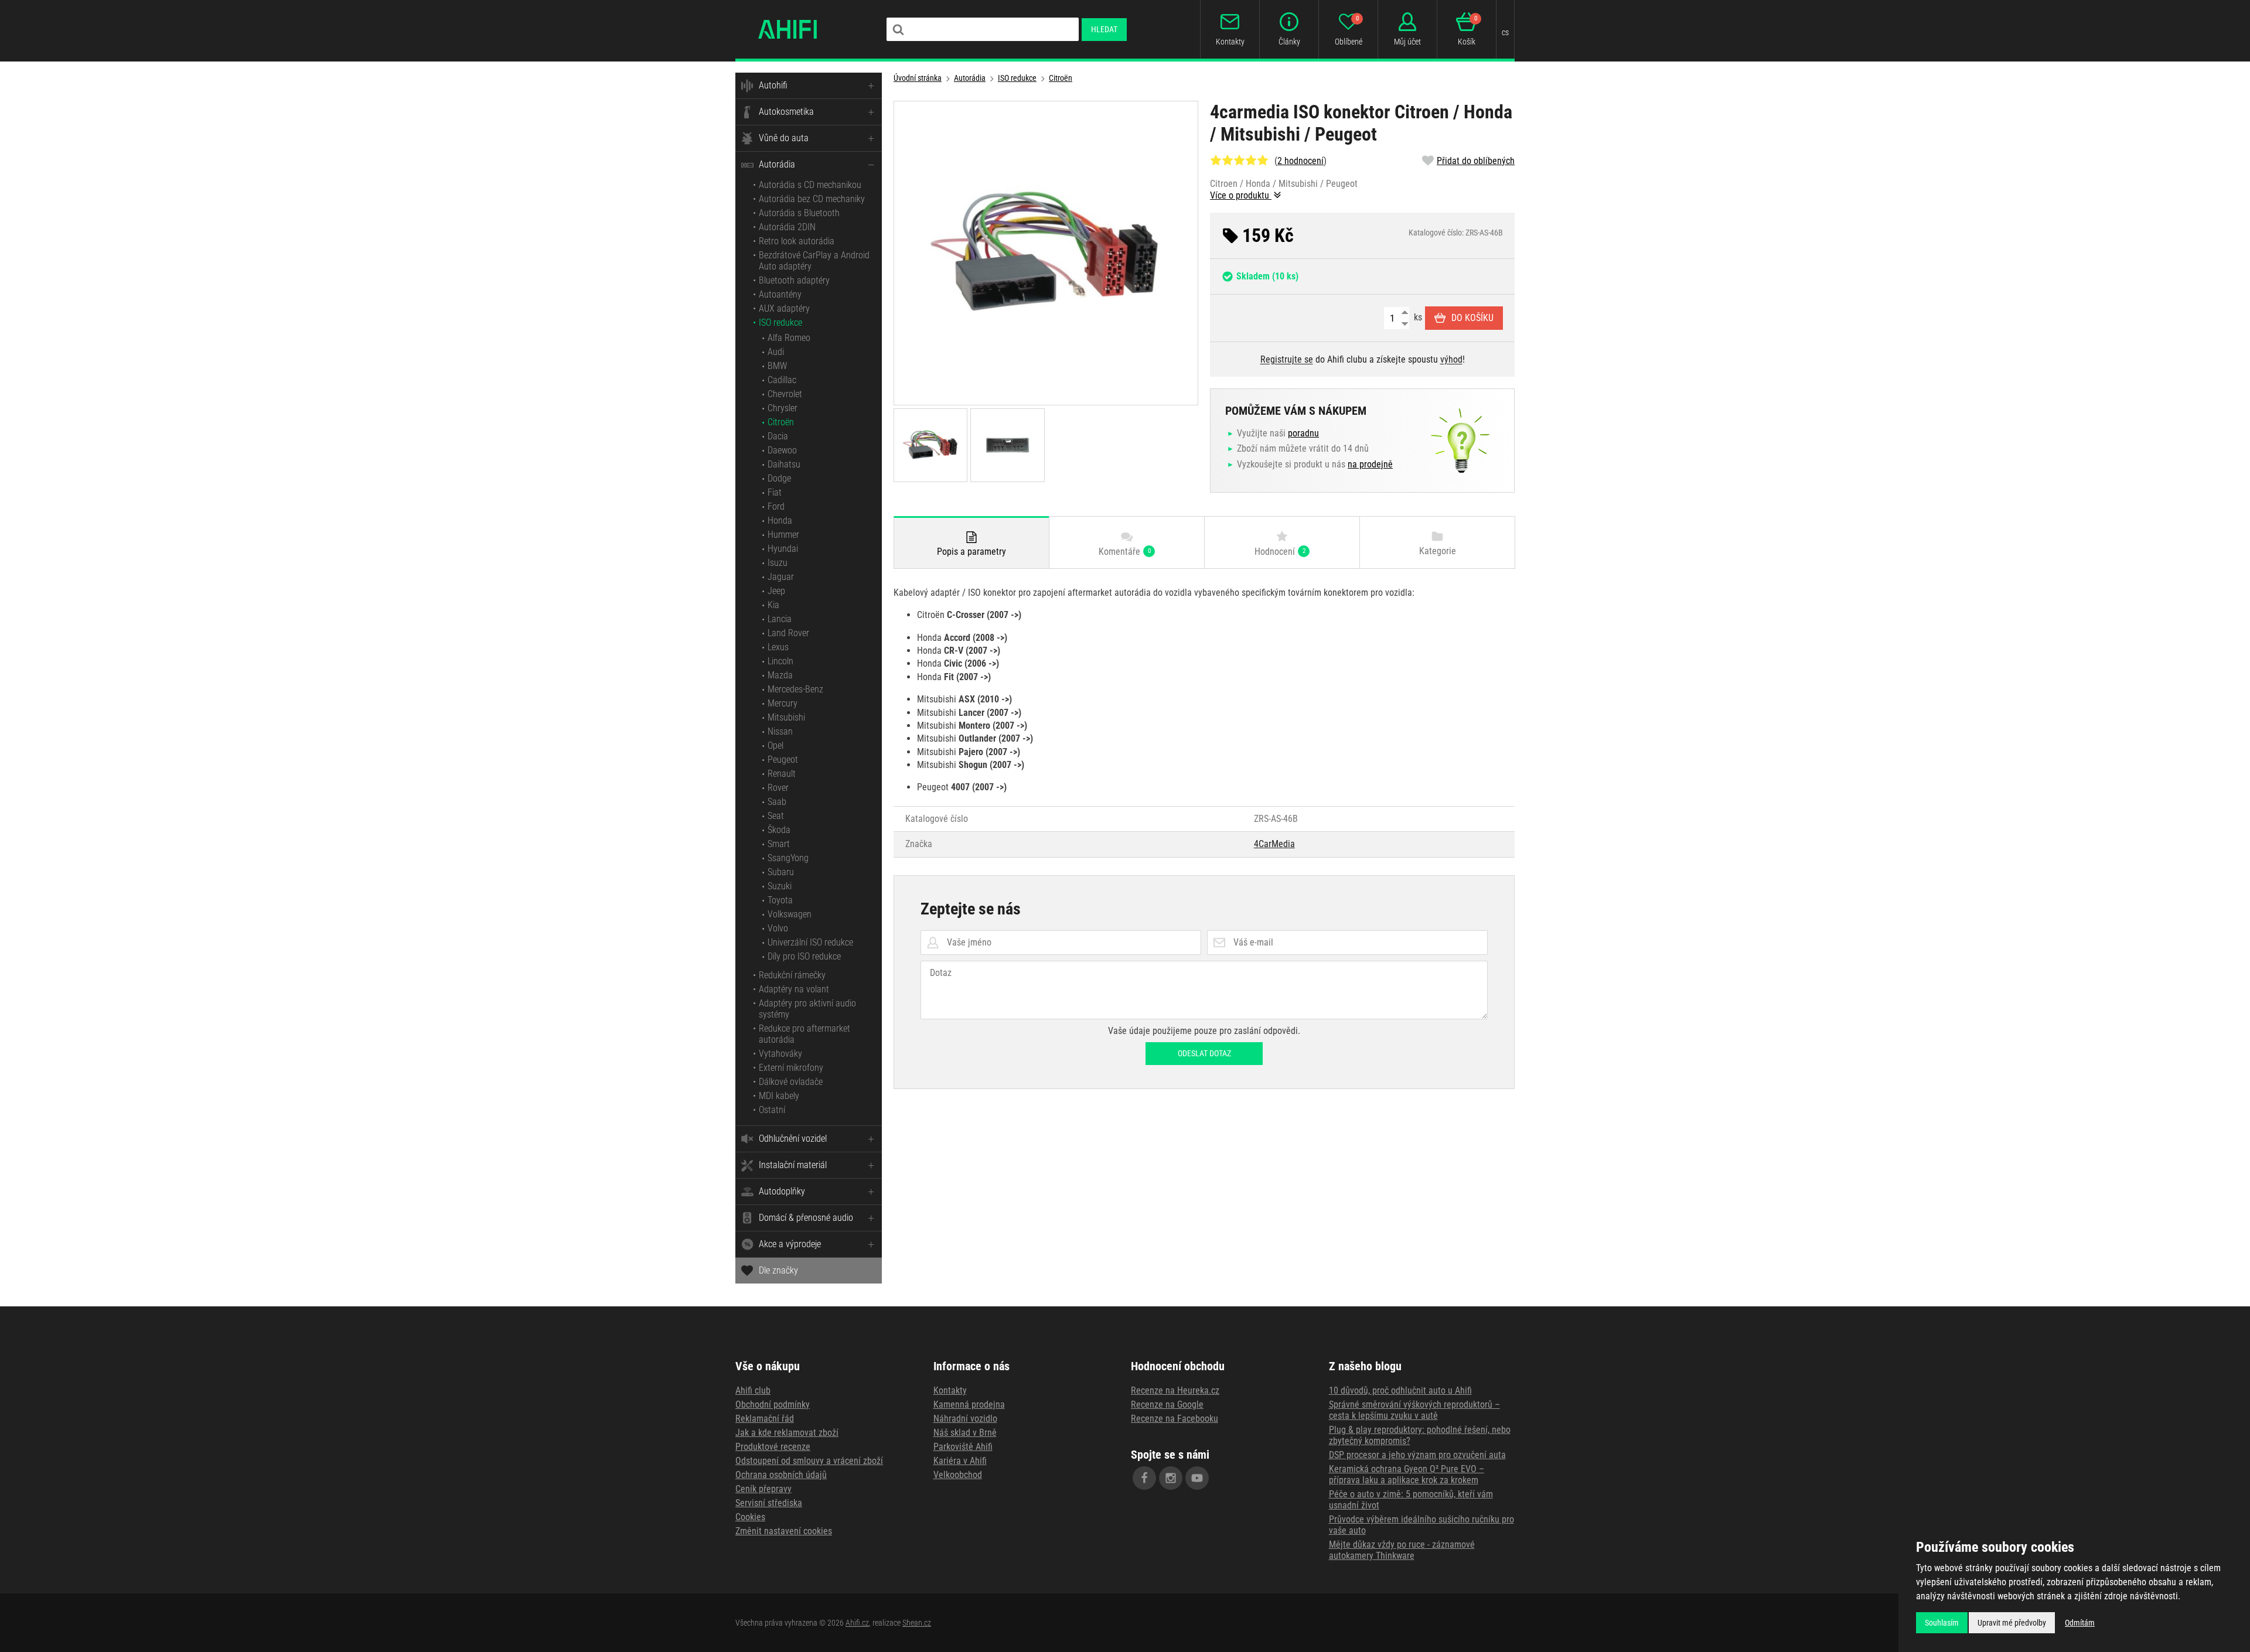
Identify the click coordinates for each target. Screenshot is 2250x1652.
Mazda (780, 675)
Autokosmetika (786, 112)
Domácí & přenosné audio (806, 1218)
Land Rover (788, 633)
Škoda (779, 830)
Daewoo (782, 450)
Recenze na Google (1167, 1404)
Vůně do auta (784, 138)
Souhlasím (1942, 1623)
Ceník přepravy (763, 1489)
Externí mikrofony (791, 1068)
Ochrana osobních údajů (781, 1475)
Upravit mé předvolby (2012, 1623)
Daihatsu (784, 464)
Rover (778, 788)
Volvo (778, 928)
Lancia (780, 619)
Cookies (750, 1517)
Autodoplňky (782, 1191)
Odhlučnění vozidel (793, 1139)
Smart (779, 844)
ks (1417, 317)
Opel (775, 745)
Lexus (778, 647)
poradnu (1303, 433)
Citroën (781, 422)
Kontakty (950, 1390)
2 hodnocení (1300, 161)
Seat (776, 816)
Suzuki (780, 886)
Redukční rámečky (792, 975)
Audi (776, 352)
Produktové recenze (773, 1447)
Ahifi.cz (857, 1623)
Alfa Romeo (789, 338)
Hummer (783, 535)
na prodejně (1370, 464)
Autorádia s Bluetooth (799, 213)
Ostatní (772, 1110)
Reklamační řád (765, 1419)
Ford (776, 506)
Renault (782, 774)
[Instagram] (1171, 1478)
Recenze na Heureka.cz (1175, 1390)
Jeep (776, 591)
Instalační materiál (793, 1165)
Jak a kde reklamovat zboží (787, 1433)
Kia (773, 605)
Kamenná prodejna (969, 1404)
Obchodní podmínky (773, 1404)
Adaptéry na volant (794, 989)
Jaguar (781, 577)
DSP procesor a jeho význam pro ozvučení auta (1417, 1455)
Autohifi (773, 85)
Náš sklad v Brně (965, 1433)
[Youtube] (1197, 1478)
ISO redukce (780, 322)
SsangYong (788, 858)
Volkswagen (790, 914)
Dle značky (778, 1270)
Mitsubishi (786, 717)
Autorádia (777, 164)
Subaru (781, 872)
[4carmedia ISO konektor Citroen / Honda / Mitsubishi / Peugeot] (1046, 253)
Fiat (775, 492)
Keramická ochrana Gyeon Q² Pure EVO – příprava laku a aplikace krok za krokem (1407, 1474)
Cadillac (782, 380)
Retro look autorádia (797, 241)
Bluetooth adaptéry (794, 280)
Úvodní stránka (918, 78)
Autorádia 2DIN (787, 227)
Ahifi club (753, 1390)
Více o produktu (1241, 195)
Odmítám (2080, 1623)
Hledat (1104, 29)
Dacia (778, 436)
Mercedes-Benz (795, 689)
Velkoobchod (958, 1475)
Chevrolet (785, 394)
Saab (777, 802)
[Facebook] (1144, 1478)
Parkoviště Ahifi (963, 1447)
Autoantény (780, 294)
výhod (1451, 359)
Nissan (780, 731)
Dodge (779, 478)
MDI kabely (779, 1096)
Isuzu (778, 563)
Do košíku (1472, 318)
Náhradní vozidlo (965, 1419)
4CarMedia (1274, 844)
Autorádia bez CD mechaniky (812, 199)
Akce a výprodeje (790, 1244)
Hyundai (783, 549)
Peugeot (783, 760)
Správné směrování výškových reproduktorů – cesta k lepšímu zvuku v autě (1414, 1410)
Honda (780, 520)
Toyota (780, 900)
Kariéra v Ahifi (960, 1461)
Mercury (783, 703)
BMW (777, 366)
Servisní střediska (769, 1503)
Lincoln (780, 661)
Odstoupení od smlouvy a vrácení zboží (809, 1461)
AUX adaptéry (784, 308)
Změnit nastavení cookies (784, 1531)
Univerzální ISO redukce (810, 942)
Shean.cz (917, 1623)
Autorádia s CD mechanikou (810, 185)
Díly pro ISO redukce (804, 956)
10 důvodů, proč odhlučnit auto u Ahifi (1400, 1390)
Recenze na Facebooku (1175, 1419)
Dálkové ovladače (791, 1082)
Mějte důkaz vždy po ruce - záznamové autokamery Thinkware (1402, 1550)
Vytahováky (780, 1054)
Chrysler (783, 408)
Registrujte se (1287, 359)
